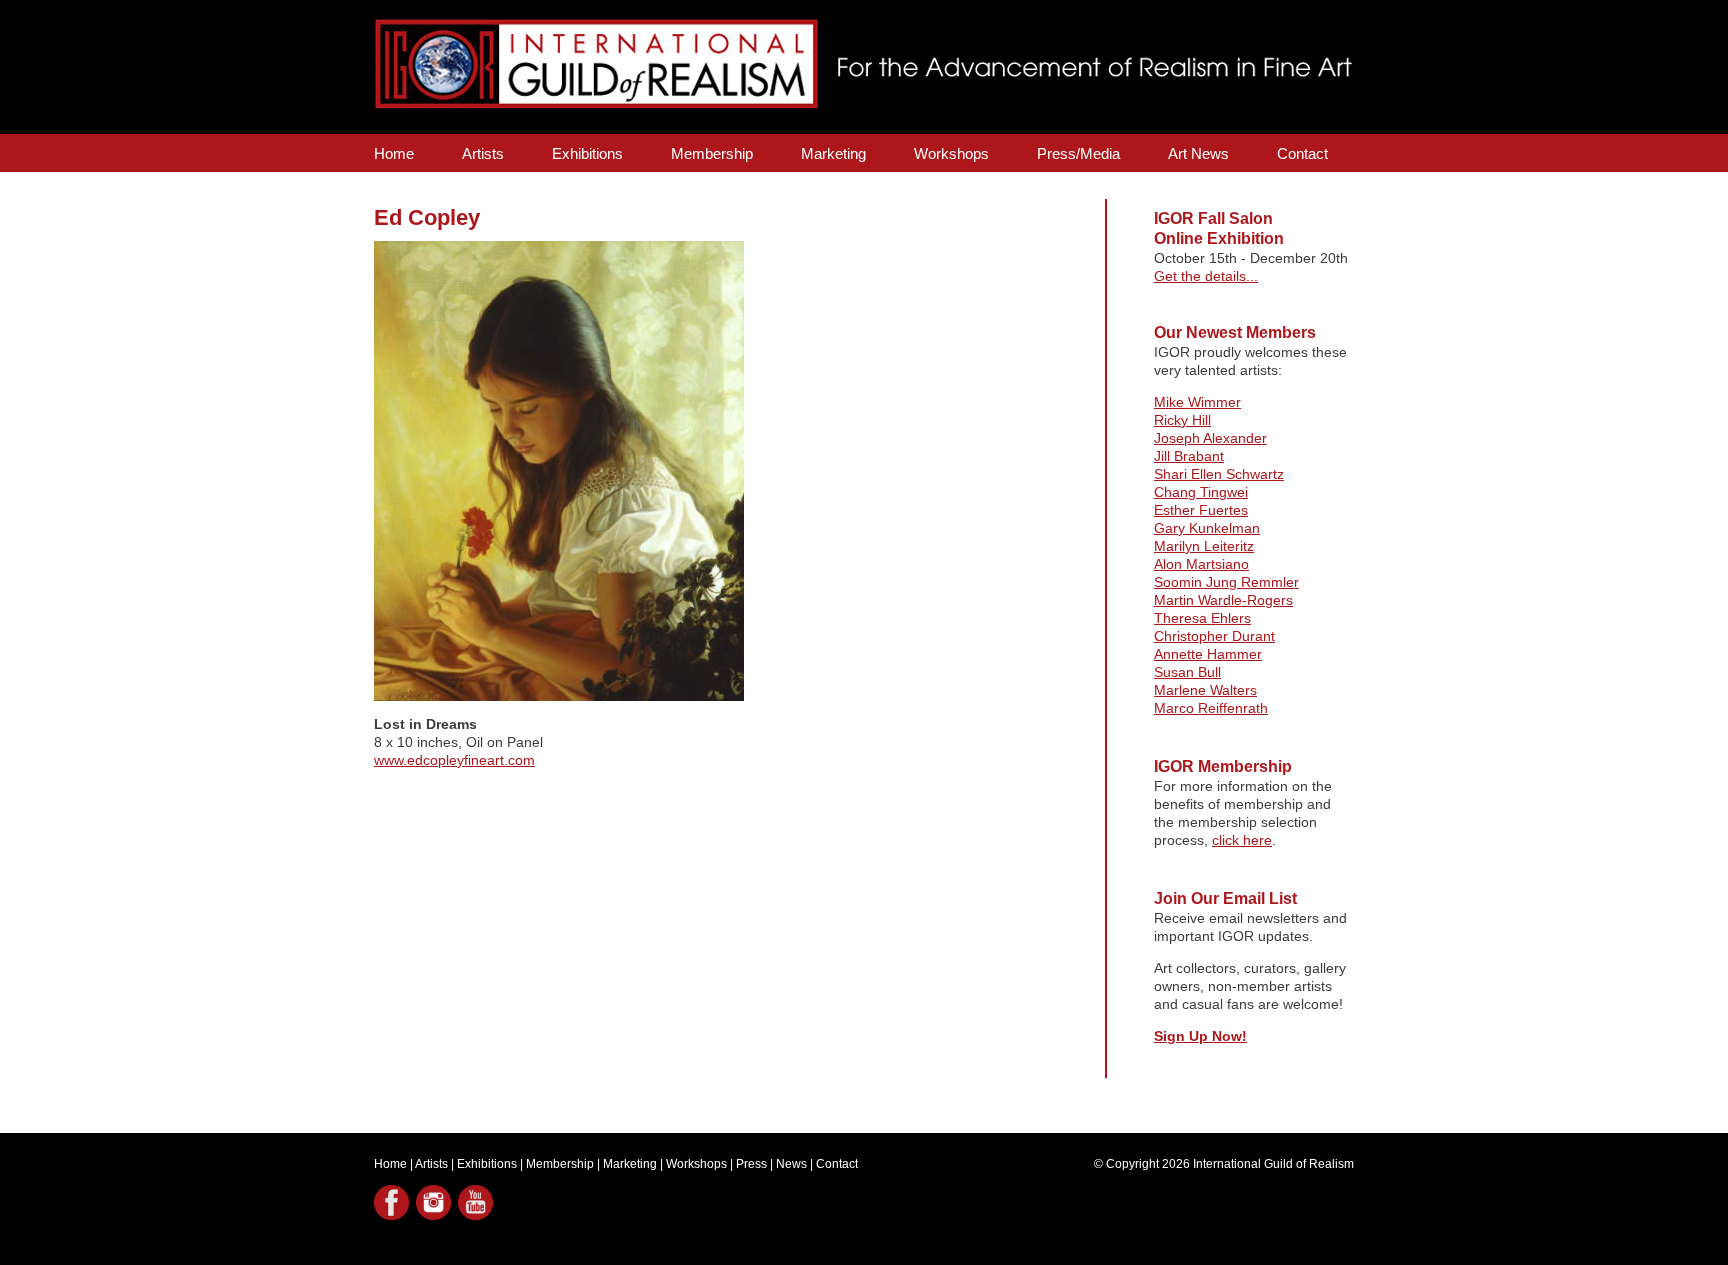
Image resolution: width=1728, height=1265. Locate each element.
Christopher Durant (1214, 636)
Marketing (833, 153)
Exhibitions (587, 153)
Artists (483, 153)
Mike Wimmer (1197, 402)
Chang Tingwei (1201, 492)
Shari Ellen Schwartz (1219, 474)
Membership (712, 153)
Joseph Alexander (1210, 438)
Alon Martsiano (1201, 564)
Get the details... (1206, 276)
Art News (1198, 153)
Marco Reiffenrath (1211, 708)
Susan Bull (1187, 672)
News (791, 1164)
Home (394, 153)
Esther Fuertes (1201, 510)
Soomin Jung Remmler (1226, 582)
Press (751, 1164)
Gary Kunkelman (1207, 528)
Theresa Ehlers (1202, 618)
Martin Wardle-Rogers (1223, 600)
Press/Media (1078, 153)
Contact (1302, 153)
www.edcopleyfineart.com (454, 760)
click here (1242, 840)
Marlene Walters (1205, 690)
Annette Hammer (1208, 654)
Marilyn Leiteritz (1204, 546)
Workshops (951, 153)
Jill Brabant (1189, 456)
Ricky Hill (1182, 420)
